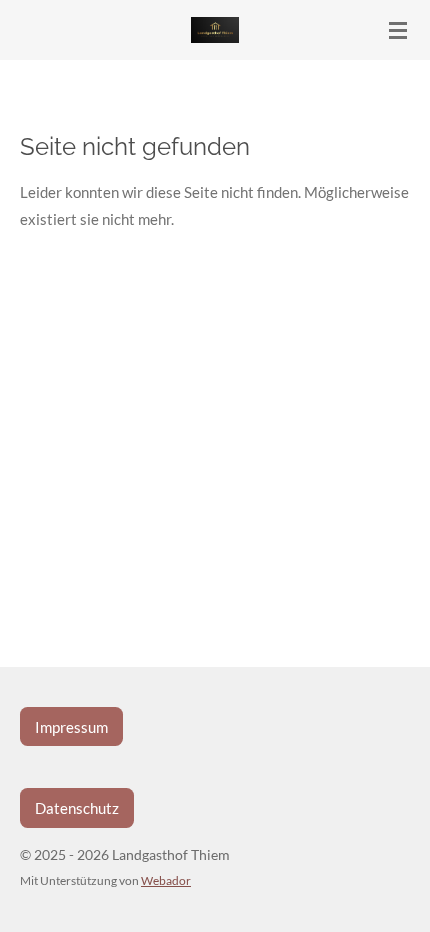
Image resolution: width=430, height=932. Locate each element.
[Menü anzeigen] (398, 30)
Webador (166, 880)
